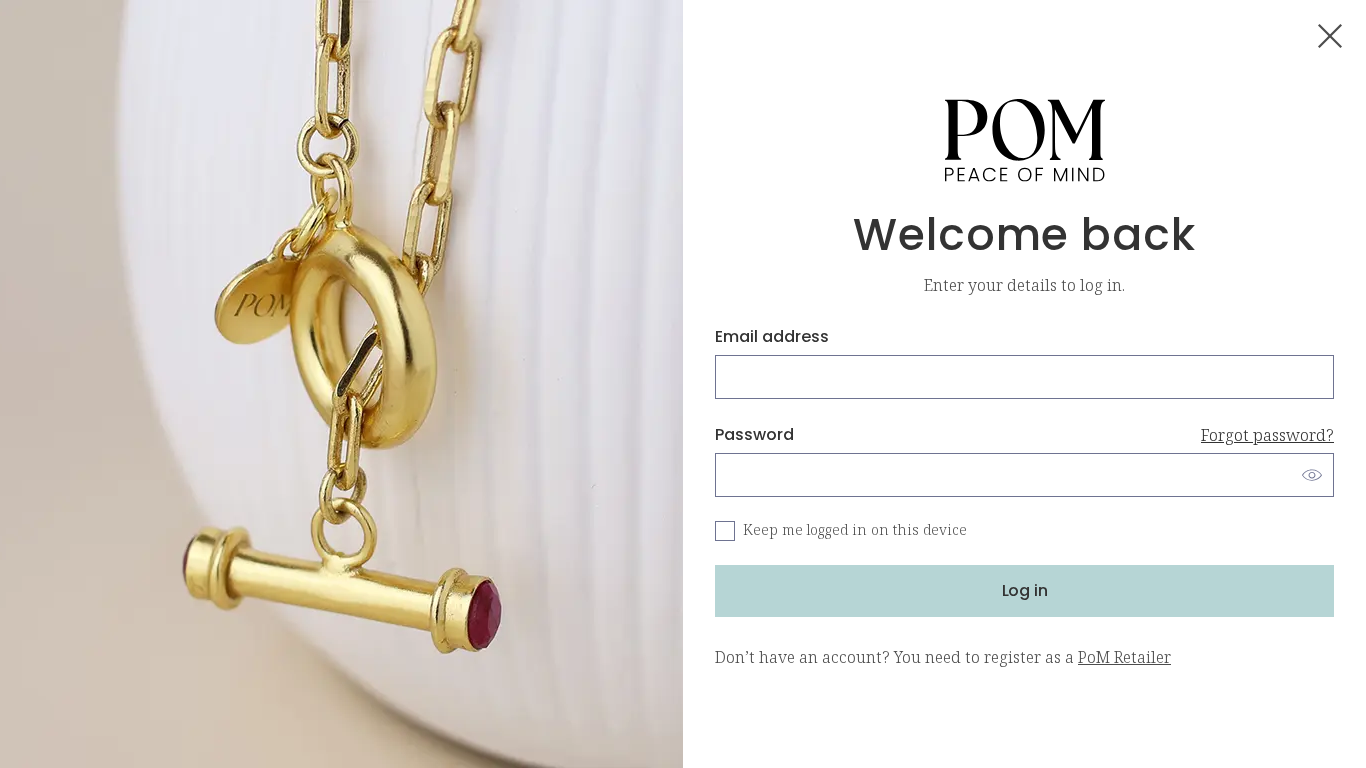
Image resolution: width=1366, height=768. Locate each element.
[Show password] (1312, 475)
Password (1024, 434)
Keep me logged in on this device (855, 530)
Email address (772, 336)
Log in (1025, 590)
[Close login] (1330, 36)
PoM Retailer (1124, 657)
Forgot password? (1267, 435)
